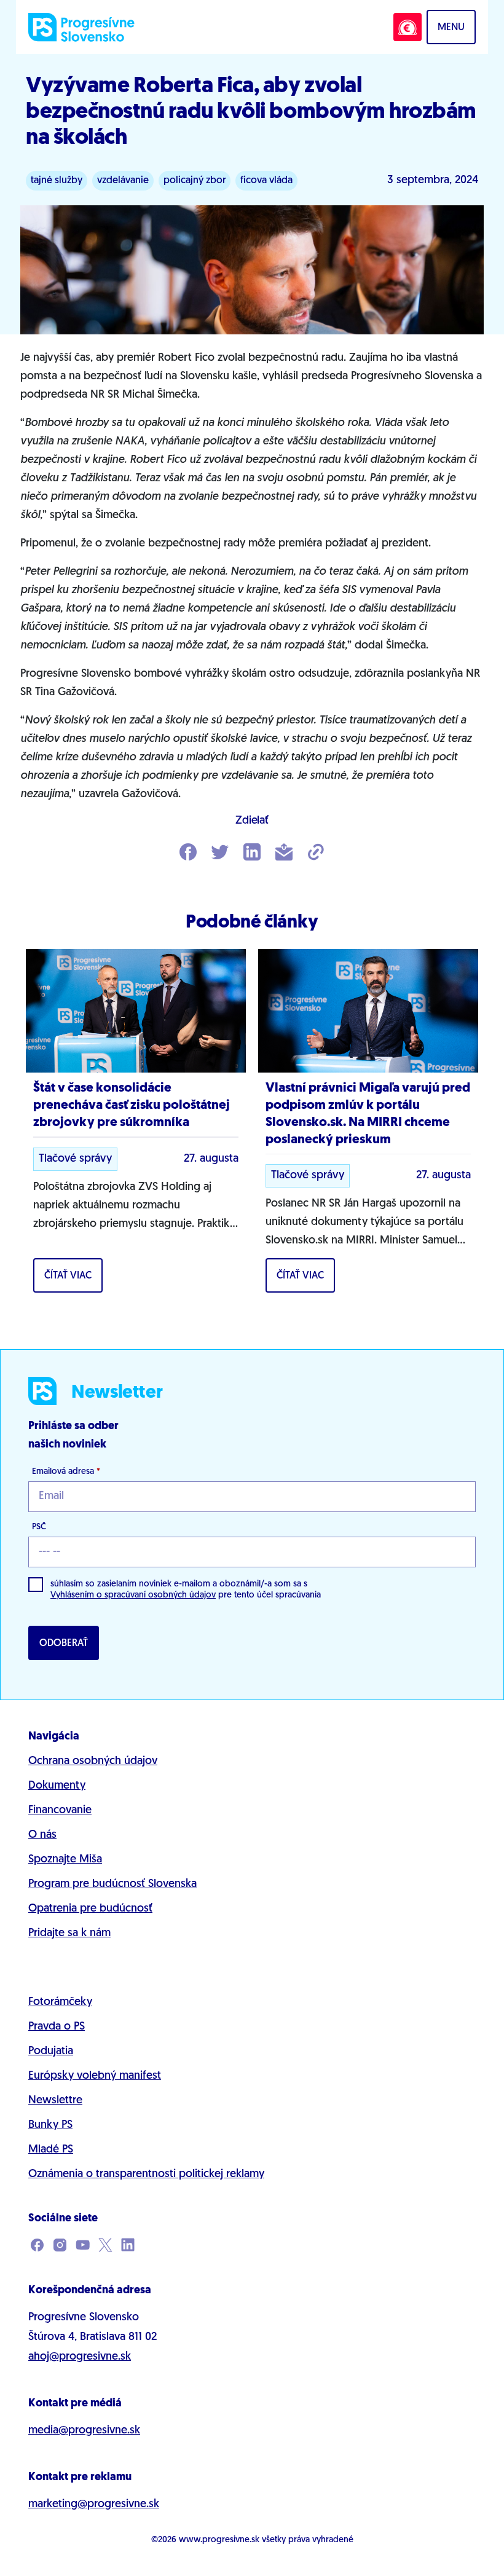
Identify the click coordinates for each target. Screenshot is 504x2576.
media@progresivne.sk (84, 2431)
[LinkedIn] (252, 853)
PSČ (39, 1527)
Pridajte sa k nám (69, 1934)
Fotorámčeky (60, 2003)
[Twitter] (220, 853)
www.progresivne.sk (219, 2540)
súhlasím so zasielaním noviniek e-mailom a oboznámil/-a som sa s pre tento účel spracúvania (186, 1590)
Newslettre (55, 2101)
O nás (42, 1835)
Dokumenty (57, 1786)
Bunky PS (50, 2125)
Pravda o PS (57, 2027)
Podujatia (51, 2052)
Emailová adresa (66, 1472)
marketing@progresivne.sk (94, 2505)
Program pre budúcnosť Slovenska (112, 1885)
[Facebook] (188, 853)
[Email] (284, 853)
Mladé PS (51, 2150)
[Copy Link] (316, 853)
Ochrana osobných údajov (93, 1762)
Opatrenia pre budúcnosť (90, 1909)
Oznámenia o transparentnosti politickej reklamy (146, 2175)
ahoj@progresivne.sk (80, 2357)
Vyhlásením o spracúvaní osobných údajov (133, 1595)
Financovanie (60, 1811)
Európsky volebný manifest (95, 2076)
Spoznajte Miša (65, 1860)
